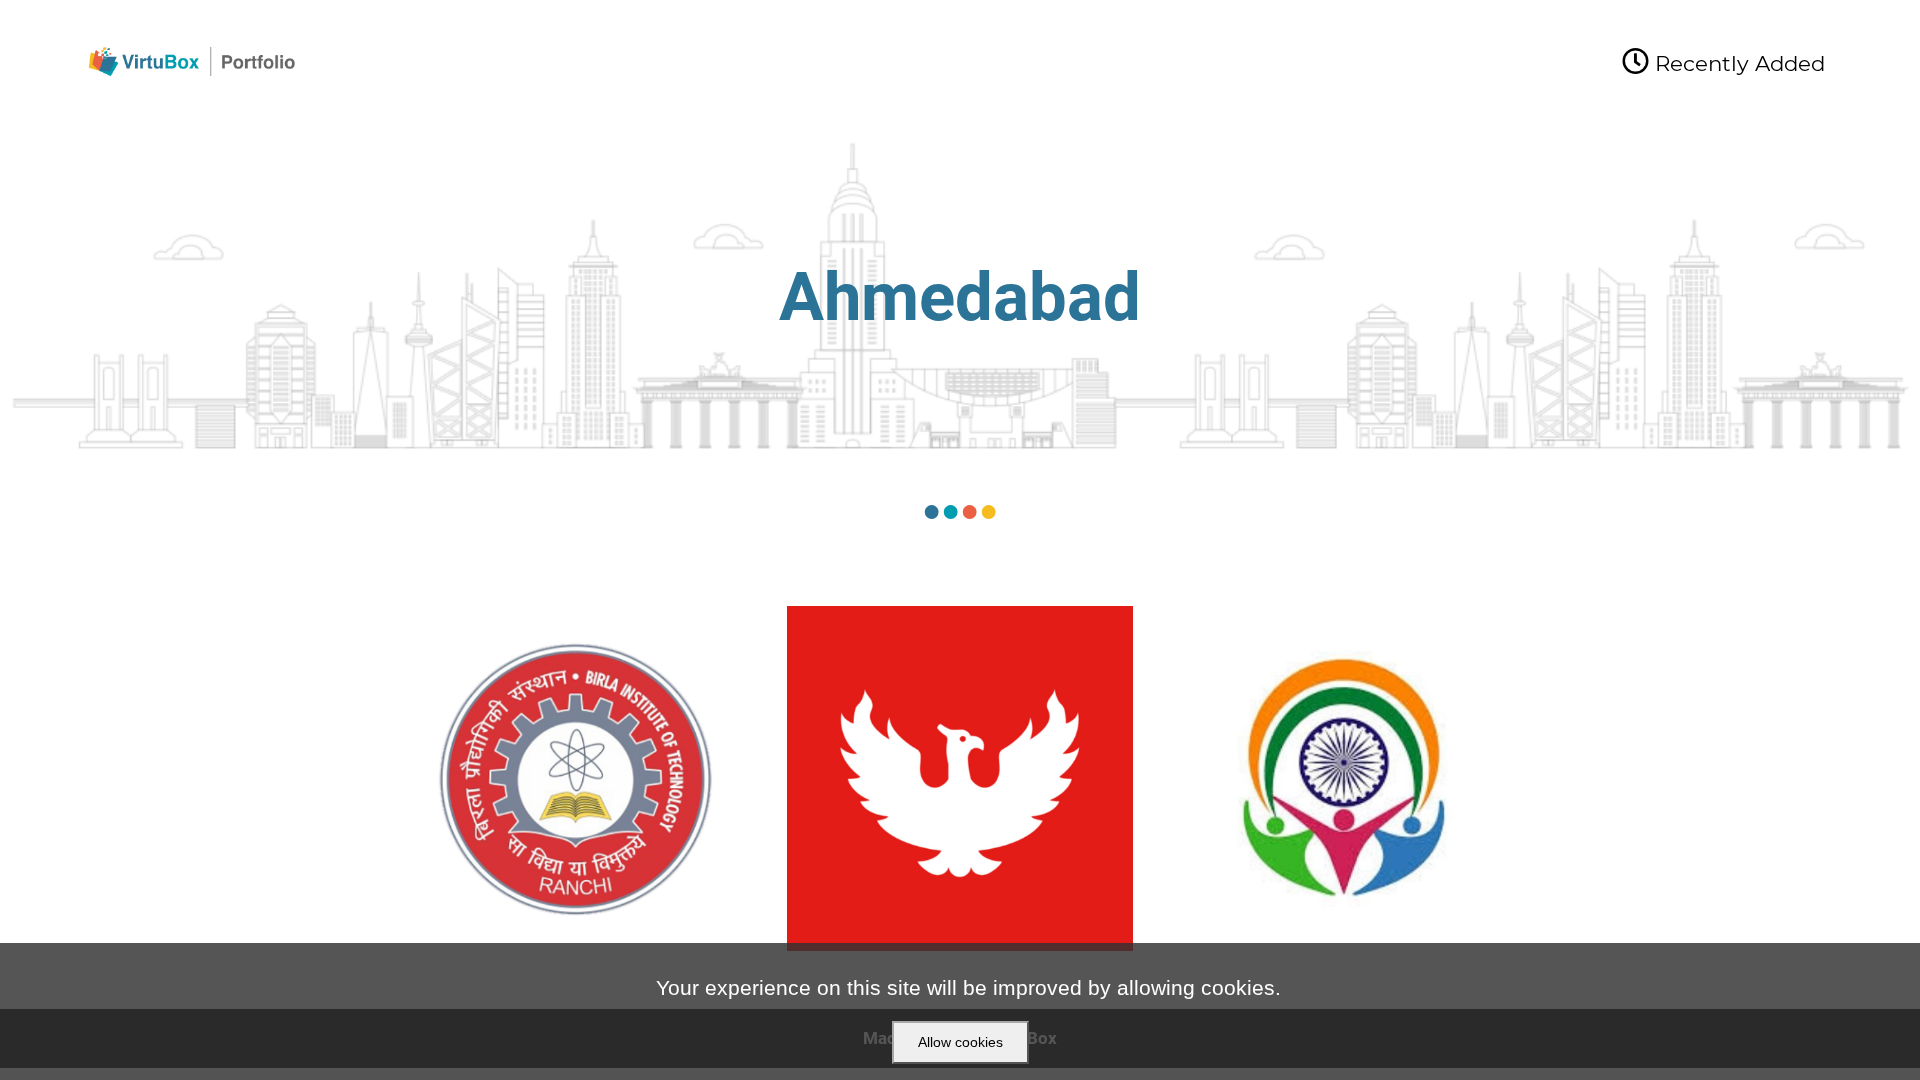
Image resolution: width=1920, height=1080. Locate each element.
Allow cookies (960, 1042)
